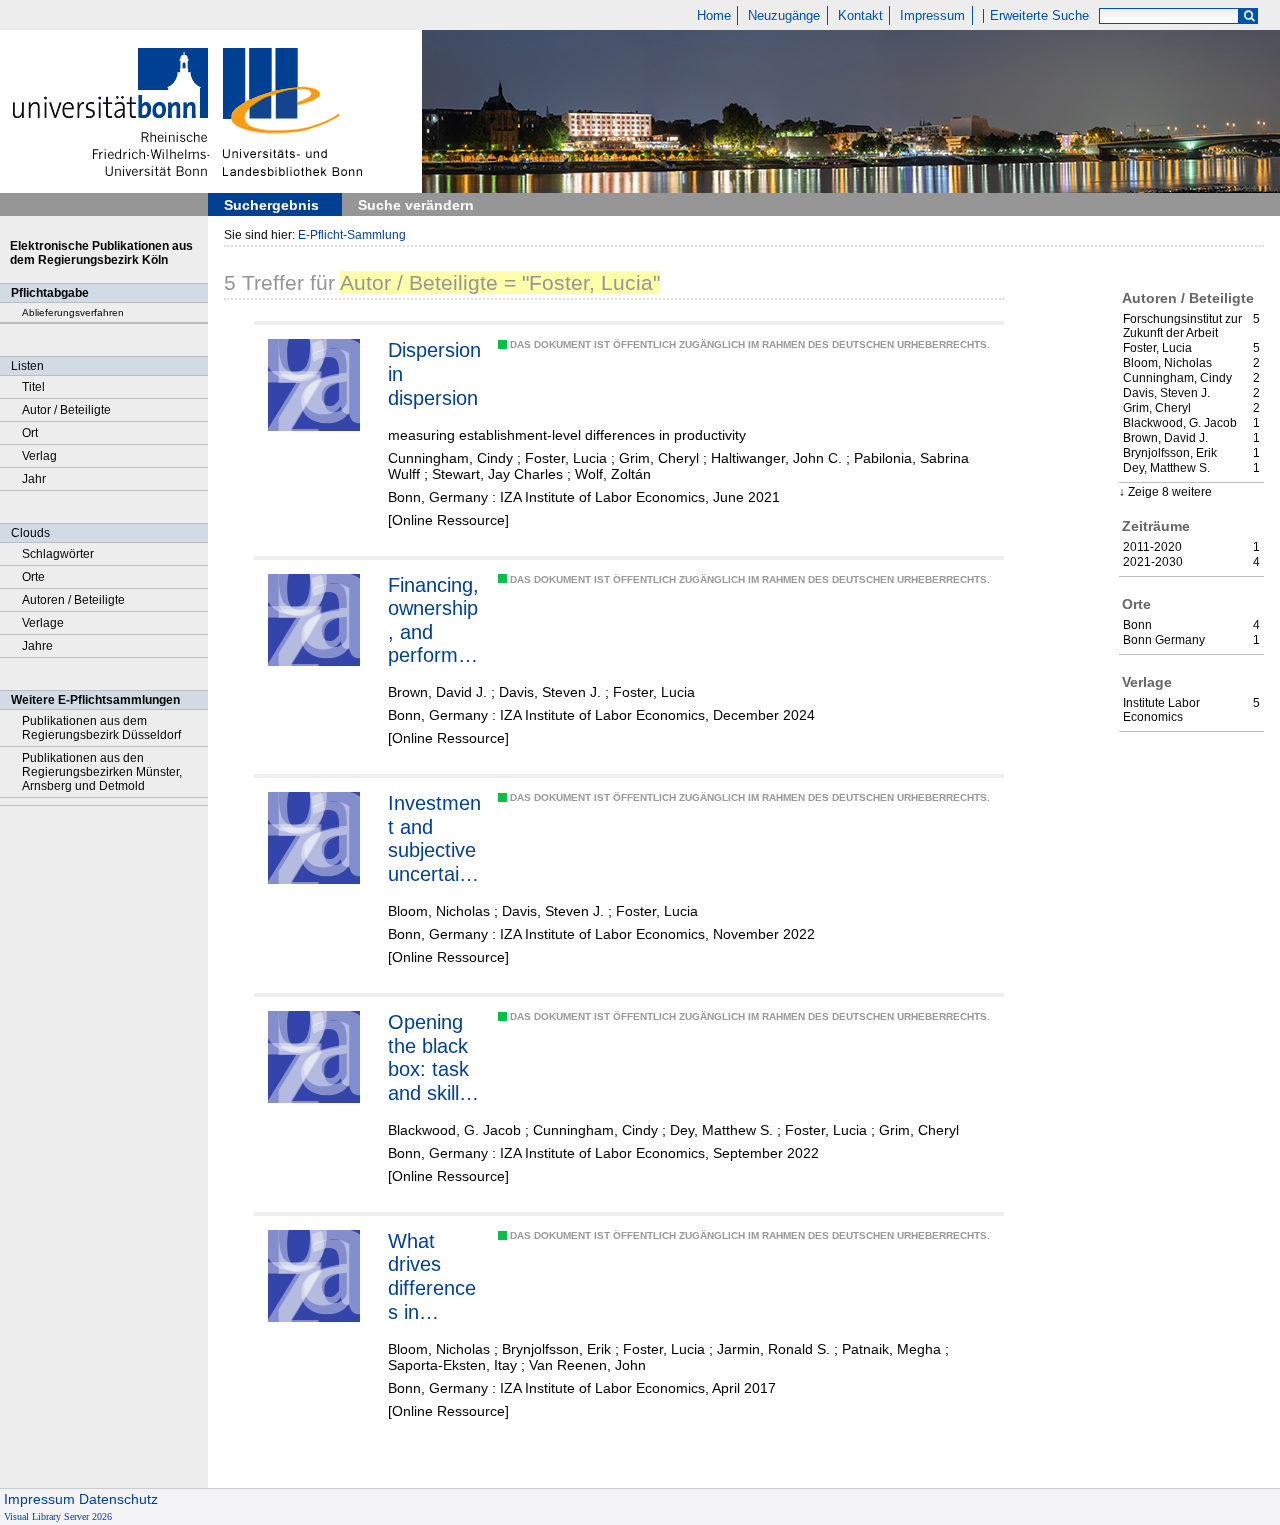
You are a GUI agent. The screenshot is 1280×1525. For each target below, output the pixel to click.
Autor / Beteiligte (66, 410)
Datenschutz (118, 1499)
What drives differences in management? (432, 1277)
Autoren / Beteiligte (73, 600)
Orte (33, 577)
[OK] (1249, 16)
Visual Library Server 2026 (58, 1516)
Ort (30, 433)
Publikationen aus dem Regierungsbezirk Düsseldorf (101, 728)
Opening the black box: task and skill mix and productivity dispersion (433, 1058)
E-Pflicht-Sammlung (352, 235)
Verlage (43, 623)
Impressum (932, 16)
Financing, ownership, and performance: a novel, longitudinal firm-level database (435, 621)
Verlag (39, 456)
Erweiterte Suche (1039, 16)
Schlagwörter (58, 554)
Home (714, 16)
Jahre (37, 646)
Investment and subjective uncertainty (434, 839)
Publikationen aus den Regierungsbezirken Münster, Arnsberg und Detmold (102, 772)
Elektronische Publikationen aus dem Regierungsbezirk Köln (101, 253)
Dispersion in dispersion (434, 373)
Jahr (34, 479)
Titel (33, 387)
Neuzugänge (784, 16)
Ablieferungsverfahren (73, 312)
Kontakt (860, 16)
